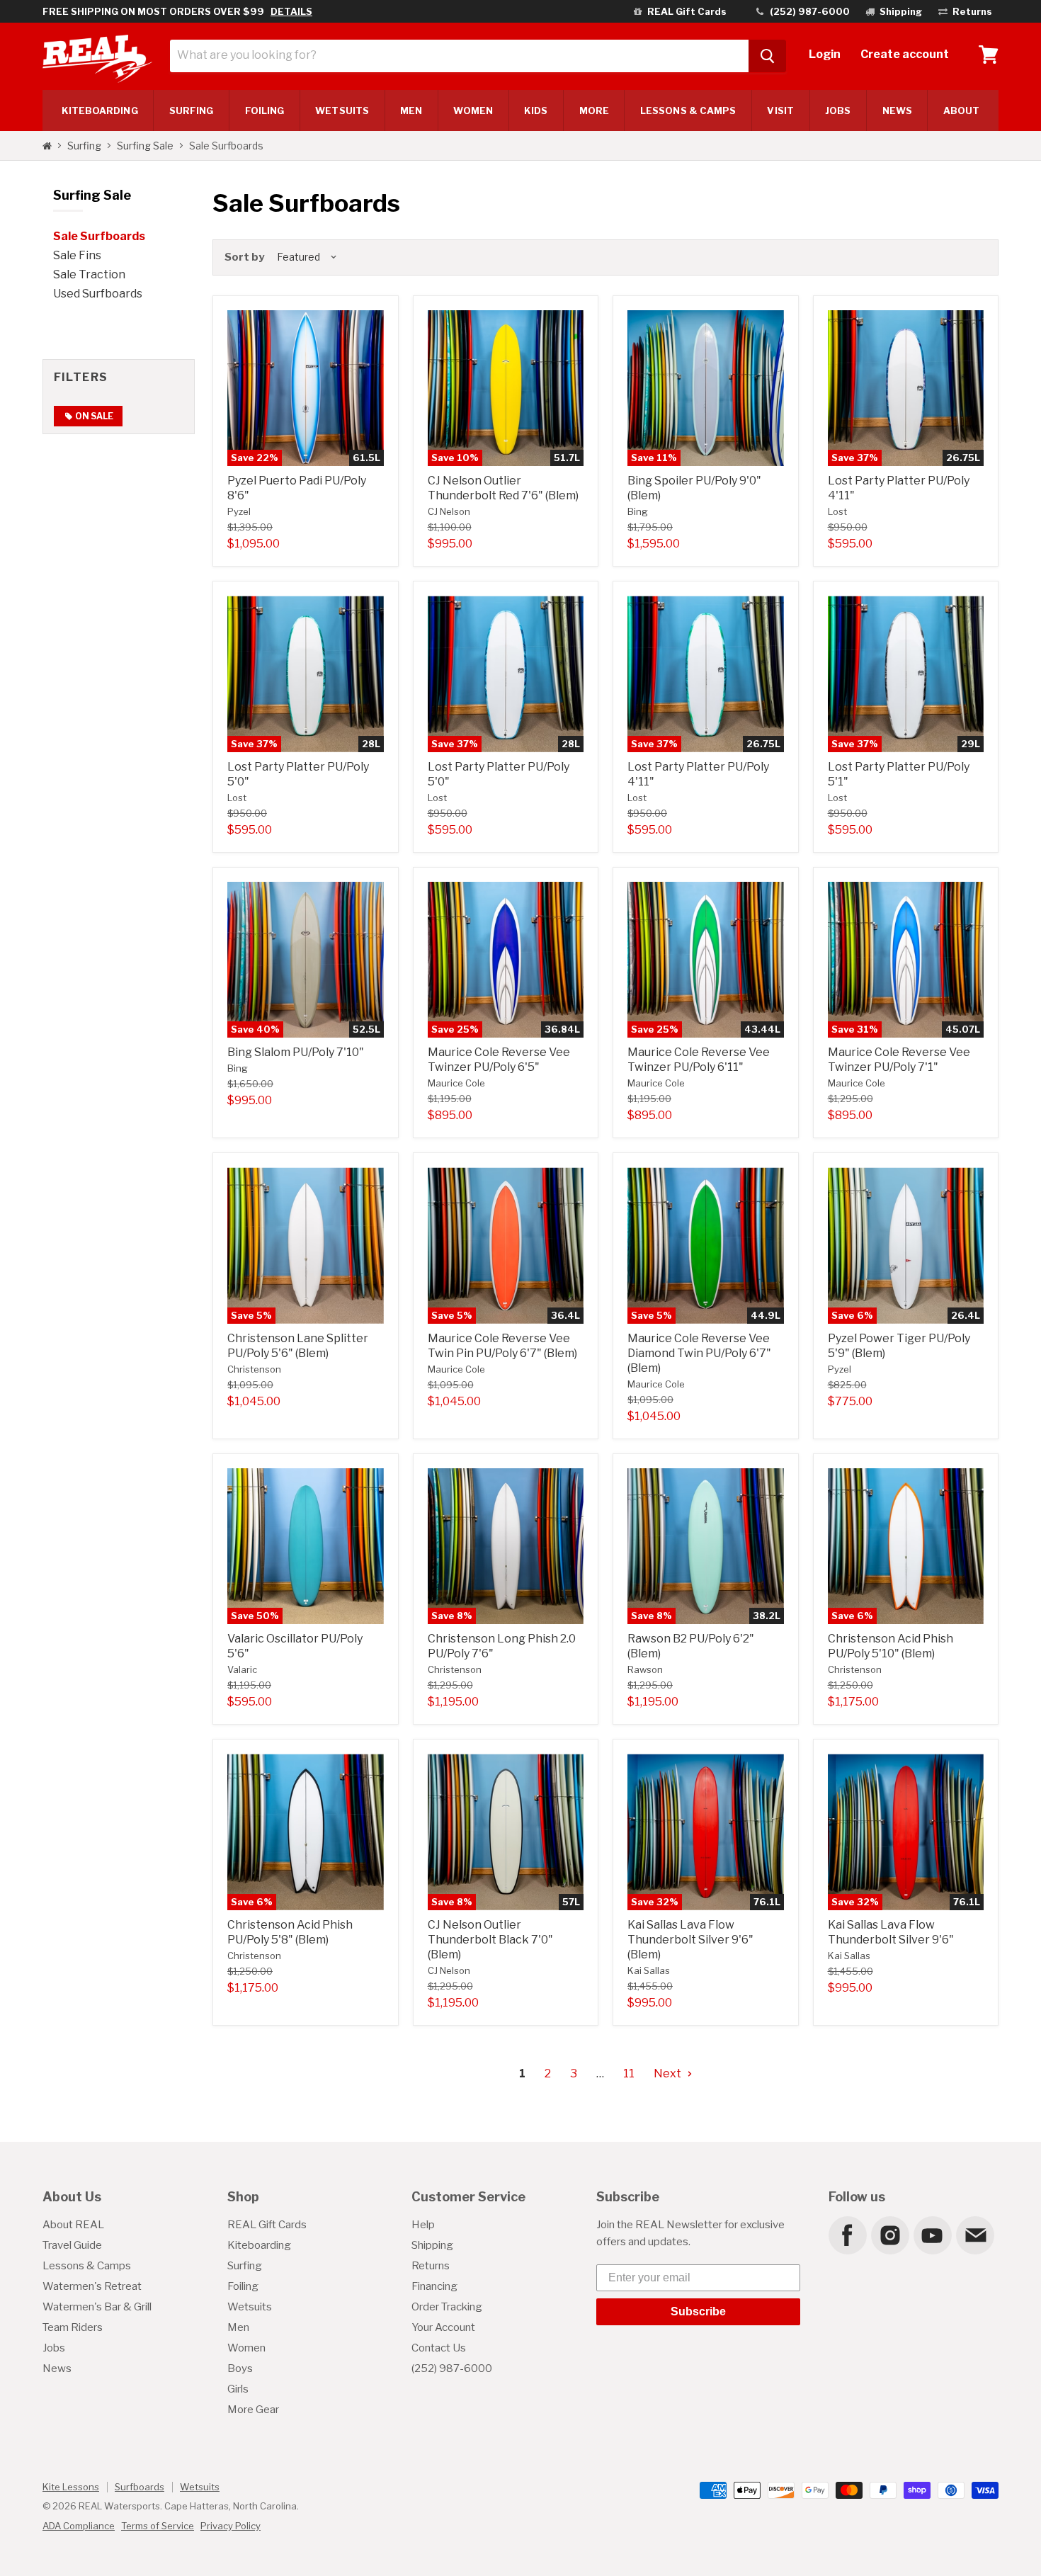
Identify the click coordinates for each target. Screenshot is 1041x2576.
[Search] (767, 56)
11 (629, 2073)
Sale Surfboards (99, 236)
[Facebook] (847, 2235)
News (897, 110)
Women (473, 110)
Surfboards (140, 2487)
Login (825, 54)
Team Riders (73, 2327)
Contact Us (439, 2348)
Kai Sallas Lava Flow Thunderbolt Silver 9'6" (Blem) (690, 1940)
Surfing (84, 146)
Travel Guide (72, 2245)
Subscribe (698, 2311)
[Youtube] (932, 2235)
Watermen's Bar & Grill (97, 2307)
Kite (100, 110)
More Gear (253, 2410)
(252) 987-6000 (452, 2368)
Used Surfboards (98, 294)
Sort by (244, 257)
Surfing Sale (145, 146)
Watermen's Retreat (92, 2286)
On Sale (93, 416)
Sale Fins (77, 255)
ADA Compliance (79, 2526)
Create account (905, 54)
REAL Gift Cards (267, 2225)
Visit (780, 110)
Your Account (443, 2327)
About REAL (73, 2225)
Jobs (838, 110)
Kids (536, 110)
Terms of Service (158, 2526)
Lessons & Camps (688, 110)
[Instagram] (889, 2235)
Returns (431, 2266)
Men (411, 110)
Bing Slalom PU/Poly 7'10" (296, 1052)
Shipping (432, 2245)
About (961, 110)
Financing (434, 2286)
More (594, 110)
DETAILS (291, 11)
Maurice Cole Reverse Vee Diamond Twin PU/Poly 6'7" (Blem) (699, 1353)
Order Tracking (447, 2307)
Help (423, 2225)
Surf (192, 110)
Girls (238, 2389)
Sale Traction (89, 274)
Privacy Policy (231, 2526)
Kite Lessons (71, 2487)
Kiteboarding (259, 2245)
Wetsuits (342, 110)
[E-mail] (974, 2235)
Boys (240, 2368)
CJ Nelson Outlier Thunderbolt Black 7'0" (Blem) (490, 1940)
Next (669, 2073)
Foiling (265, 110)
